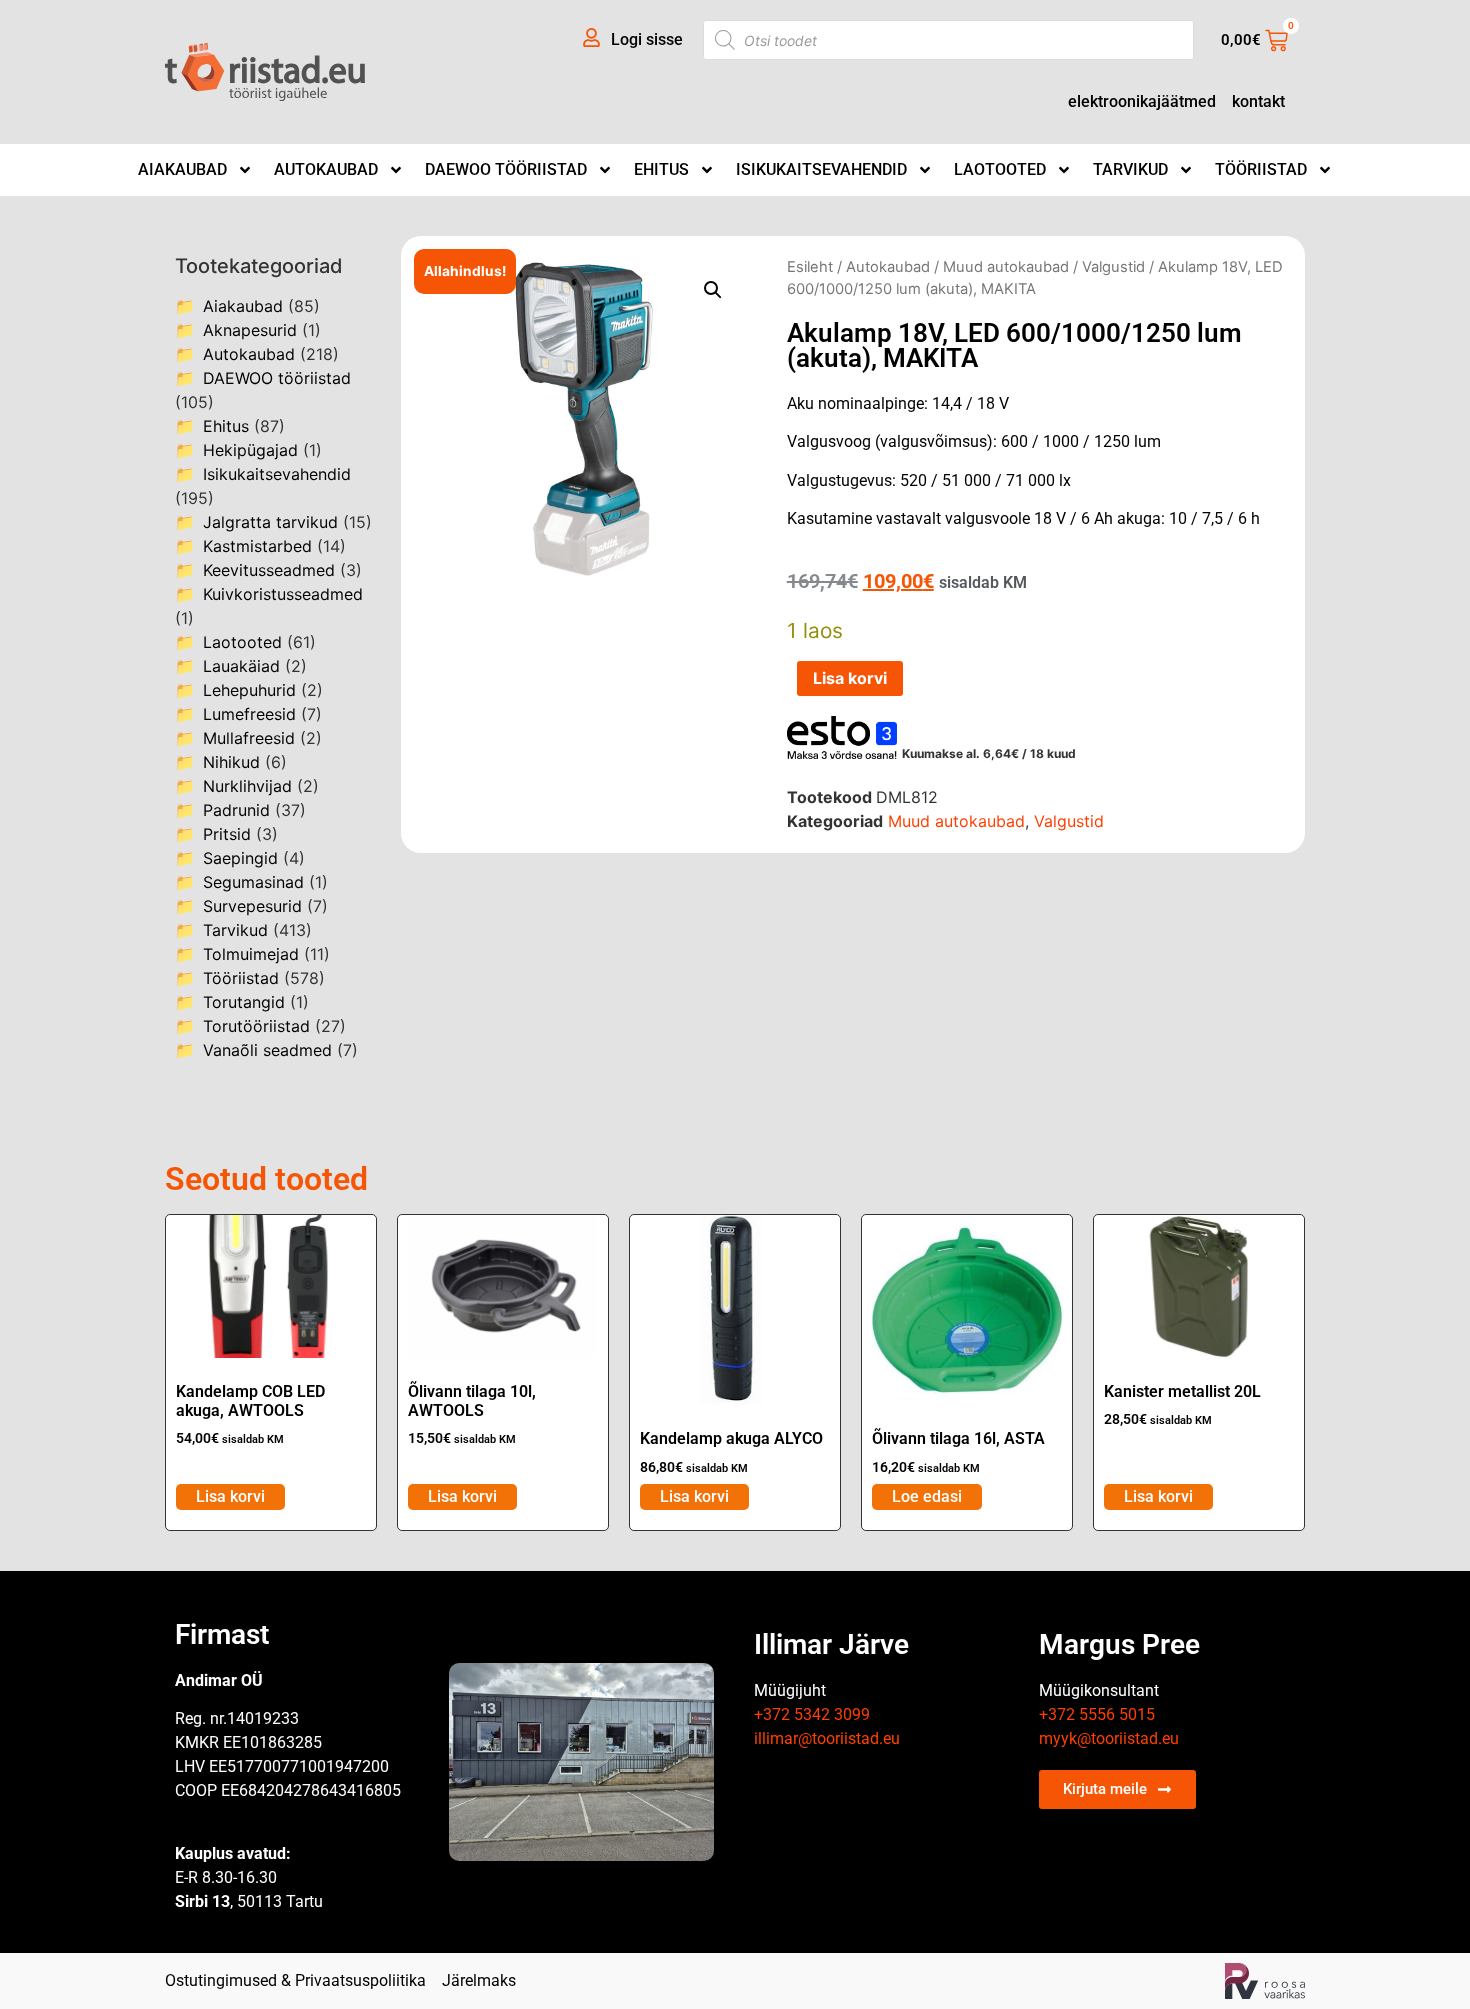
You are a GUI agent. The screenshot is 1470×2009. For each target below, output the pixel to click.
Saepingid (240, 858)
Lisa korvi (850, 678)
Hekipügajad (250, 450)
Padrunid (236, 810)
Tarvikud (1130, 169)
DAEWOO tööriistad (506, 169)
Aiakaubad (182, 169)
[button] (713, 290)
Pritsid (227, 834)
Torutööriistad (256, 1026)
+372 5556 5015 (1097, 1714)
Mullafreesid (249, 738)
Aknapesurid (250, 330)
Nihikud (231, 762)
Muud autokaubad (1006, 267)
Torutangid (244, 1002)
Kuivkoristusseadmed (283, 594)
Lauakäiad (241, 666)
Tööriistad (1261, 169)
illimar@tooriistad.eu (827, 1738)
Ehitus (661, 169)
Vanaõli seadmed (267, 1050)
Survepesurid (252, 906)
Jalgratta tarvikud (270, 522)
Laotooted (1000, 169)
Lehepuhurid (249, 690)
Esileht (810, 267)
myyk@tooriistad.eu (1109, 1738)
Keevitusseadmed (269, 570)
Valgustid (1113, 267)
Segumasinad (253, 882)
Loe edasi (927, 1496)
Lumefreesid (249, 714)
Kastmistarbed (257, 546)
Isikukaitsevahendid (821, 169)
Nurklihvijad (247, 786)
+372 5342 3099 (812, 1714)
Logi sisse (647, 39)
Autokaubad (326, 169)
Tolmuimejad (251, 954)
